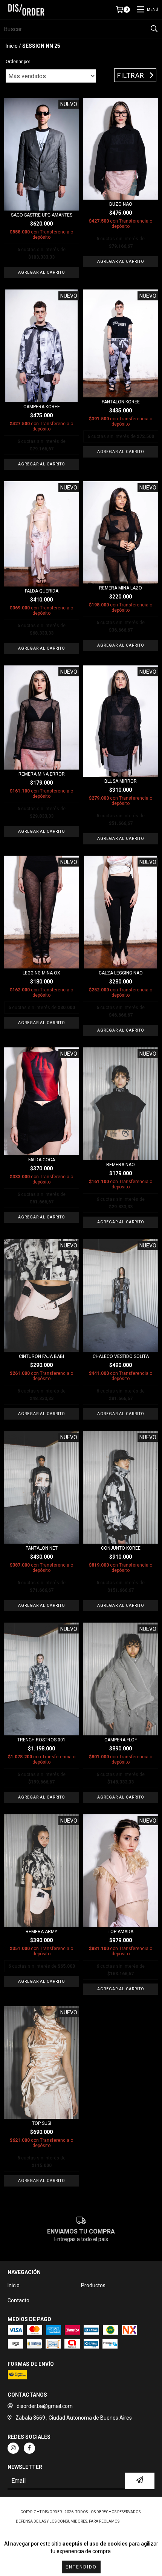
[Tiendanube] (81, 2504)
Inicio (12, 46)
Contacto (18, 2300)
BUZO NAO (121, 204)
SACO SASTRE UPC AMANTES (42, 215)
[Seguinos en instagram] (13, 2448)
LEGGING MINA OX (41, 973)
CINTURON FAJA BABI (41, 1356)
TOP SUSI (42, 2123)
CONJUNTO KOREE (121, 1548)
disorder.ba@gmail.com (45, 2406)
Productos (93, 2285)
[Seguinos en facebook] (29, 2448)
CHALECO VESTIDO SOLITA (121, 1356)
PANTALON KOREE (121, 402)
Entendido (81, 2567)
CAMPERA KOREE (42, 407)
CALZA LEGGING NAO (121, 973)
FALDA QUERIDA (42, 591)
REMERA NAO (121, 1165)
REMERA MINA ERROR (42, 774)
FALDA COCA (42, 1160)
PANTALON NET (42, 1548)
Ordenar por (18, 62)
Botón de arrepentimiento (81, 2529)
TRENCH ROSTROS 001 (41, 1740)
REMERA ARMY (41, 1932)
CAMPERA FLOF (121, 1740)
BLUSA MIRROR (121, 781)
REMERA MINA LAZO (121, 588)
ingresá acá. (133, 2521)
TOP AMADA (121, 1932)
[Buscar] (154, 29)
